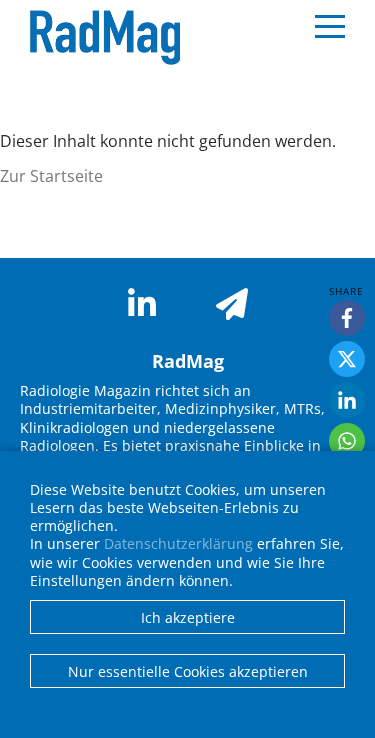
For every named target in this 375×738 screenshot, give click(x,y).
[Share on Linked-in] (347, 400)
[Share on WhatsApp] (347, 441)
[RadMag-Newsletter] (232, 304)
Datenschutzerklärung (178, 543)
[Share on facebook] (347, 318)
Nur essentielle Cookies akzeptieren (188, 671)
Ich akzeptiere (188, 617)
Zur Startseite (51, 176)
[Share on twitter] (347, 359)
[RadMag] (100, 38)
